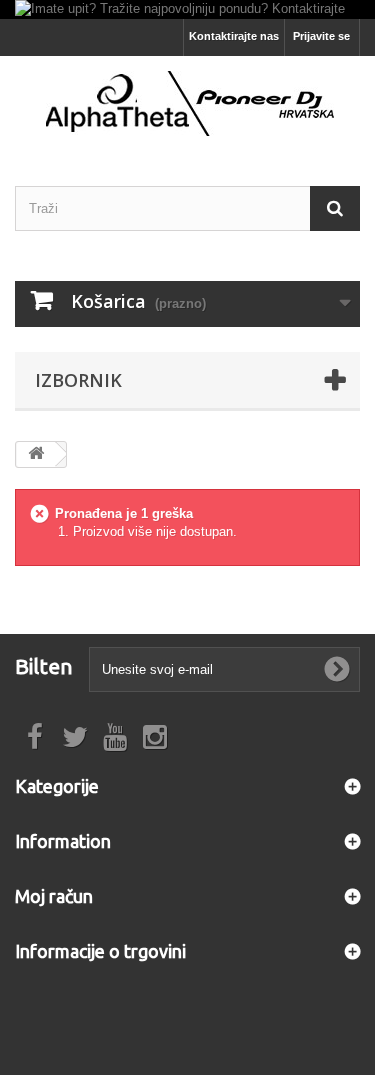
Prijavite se (321, 36)
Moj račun (54, 896)
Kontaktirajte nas (234, 36)
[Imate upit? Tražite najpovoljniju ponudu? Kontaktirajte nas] (187, 9)
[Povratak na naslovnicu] (36, 454)
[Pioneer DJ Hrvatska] (187, 103)
